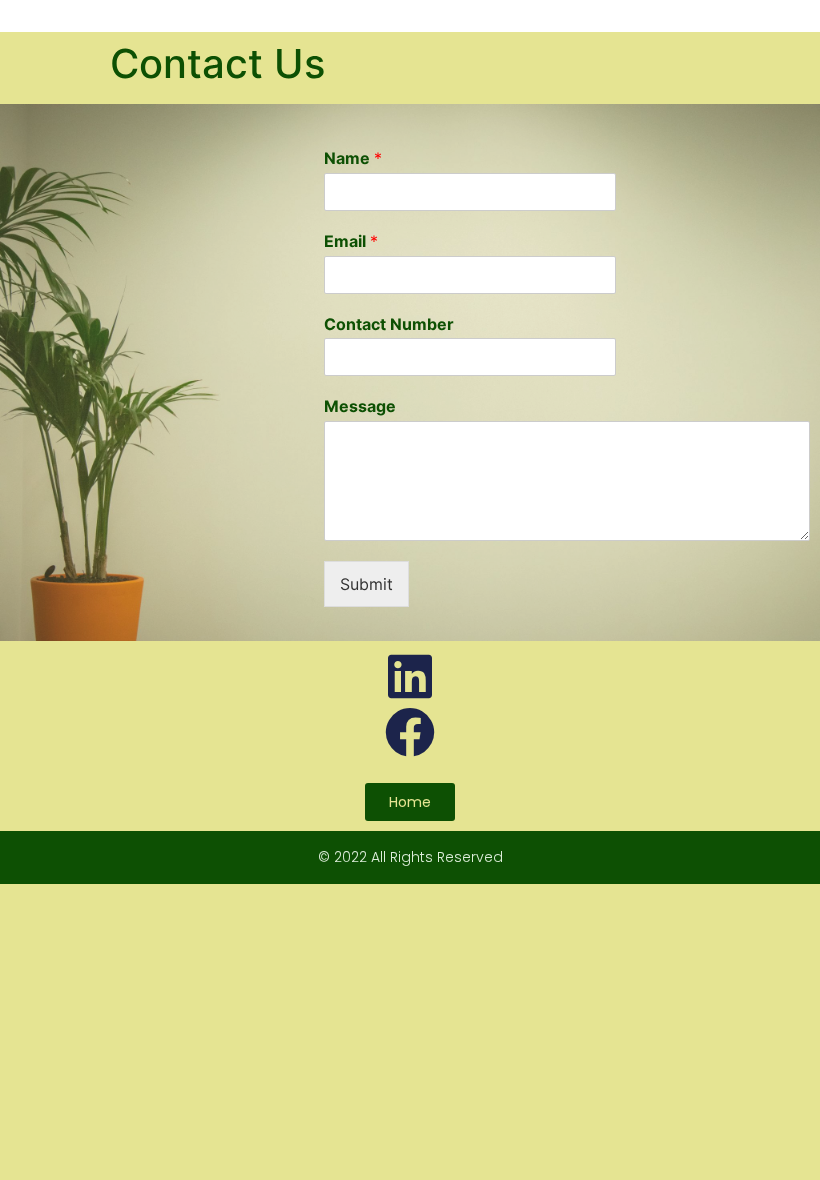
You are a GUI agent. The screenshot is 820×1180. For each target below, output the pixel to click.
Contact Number (389, 324)
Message (360, 406)
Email (351, 241)
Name (353, 158)
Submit (366, 584)
